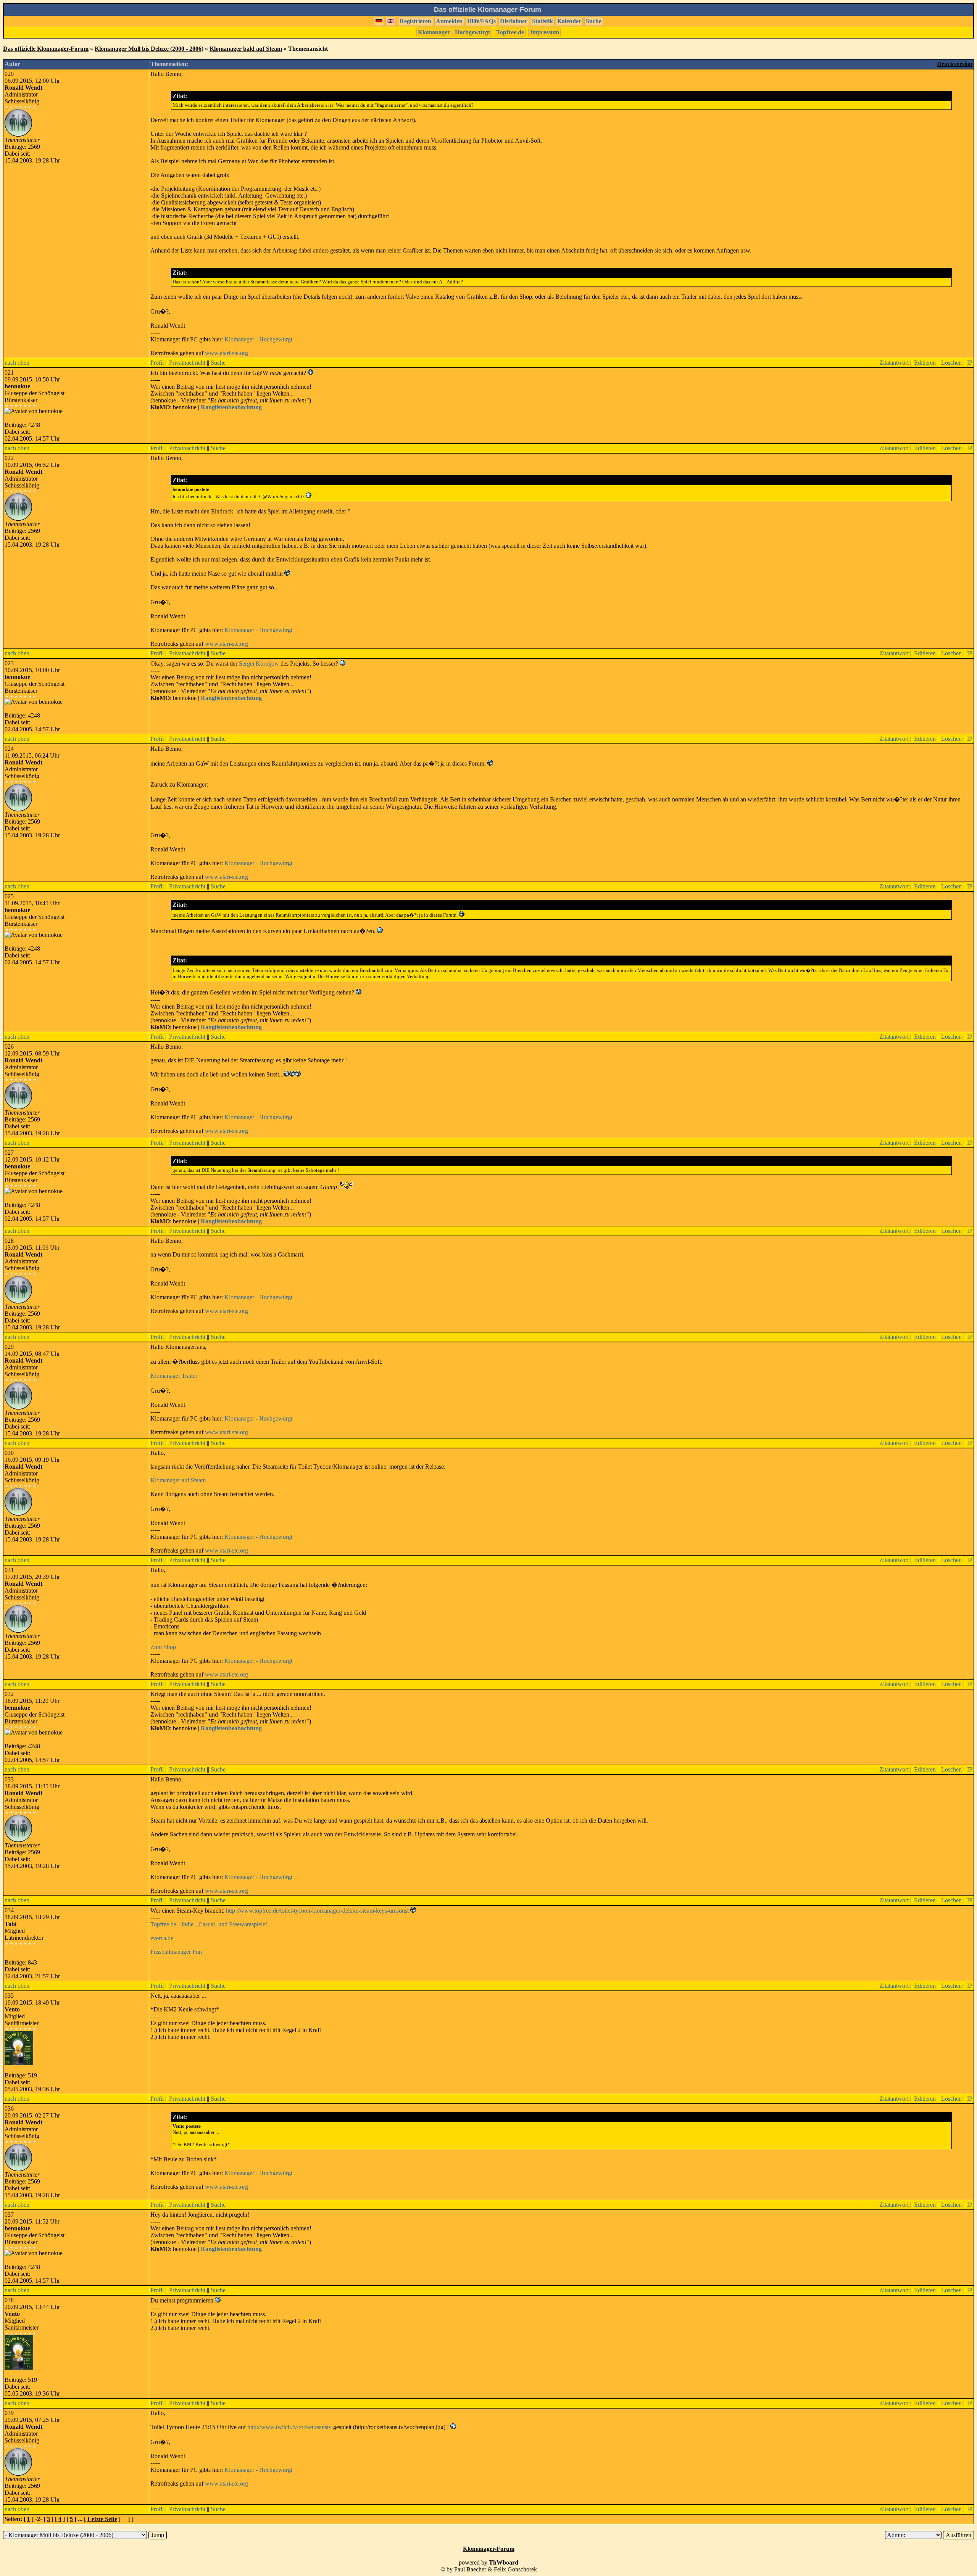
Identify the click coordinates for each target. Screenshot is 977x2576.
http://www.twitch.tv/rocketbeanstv (289, 2427)
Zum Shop (163, 1647)
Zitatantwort (894, 363)
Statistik (543, 21)
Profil (157, 363)
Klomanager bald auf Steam (246, 49)
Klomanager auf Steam (178, 1480)
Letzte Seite (102, 2519)
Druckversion (955, 64)
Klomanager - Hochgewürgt (454, 32)
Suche (594, 21)
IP (970, 363)
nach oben (17, 363)
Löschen (951, 363)
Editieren (925, 363)
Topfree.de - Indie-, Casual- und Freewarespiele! (209, 1924)
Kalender (569, 21)
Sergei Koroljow (259, 664)
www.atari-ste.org (227, 353)
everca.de (162, 1938)
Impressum (545, 32)
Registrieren (415, 21)
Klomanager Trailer (174, 1376)
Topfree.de (510, 32)
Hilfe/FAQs (481, 21)
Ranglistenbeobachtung (231, 407)
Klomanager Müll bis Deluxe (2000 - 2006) (149, 49)
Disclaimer (514, 21)
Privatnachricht (187, 363)
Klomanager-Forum (489, 2549)
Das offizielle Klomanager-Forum (46, 49)
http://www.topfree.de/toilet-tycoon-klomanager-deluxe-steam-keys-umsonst (317, 1911)
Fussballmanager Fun (176, 1952)
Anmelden (449, 21)
